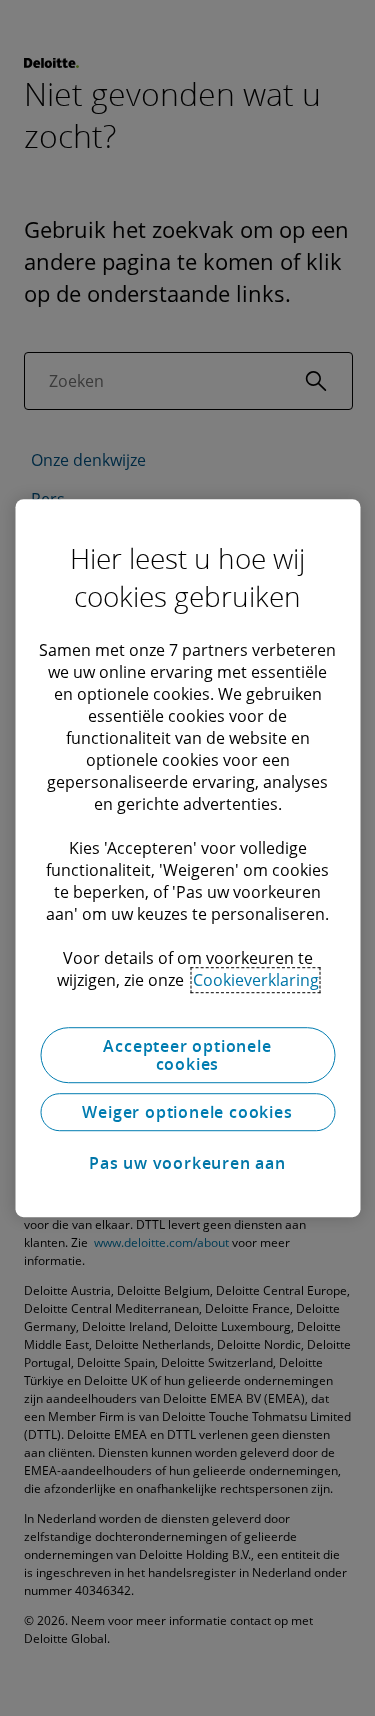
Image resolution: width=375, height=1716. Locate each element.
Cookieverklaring (256, 980)
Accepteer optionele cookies (187, 1055)
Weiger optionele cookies (187, 1112)
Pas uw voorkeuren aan (187, 1163)
